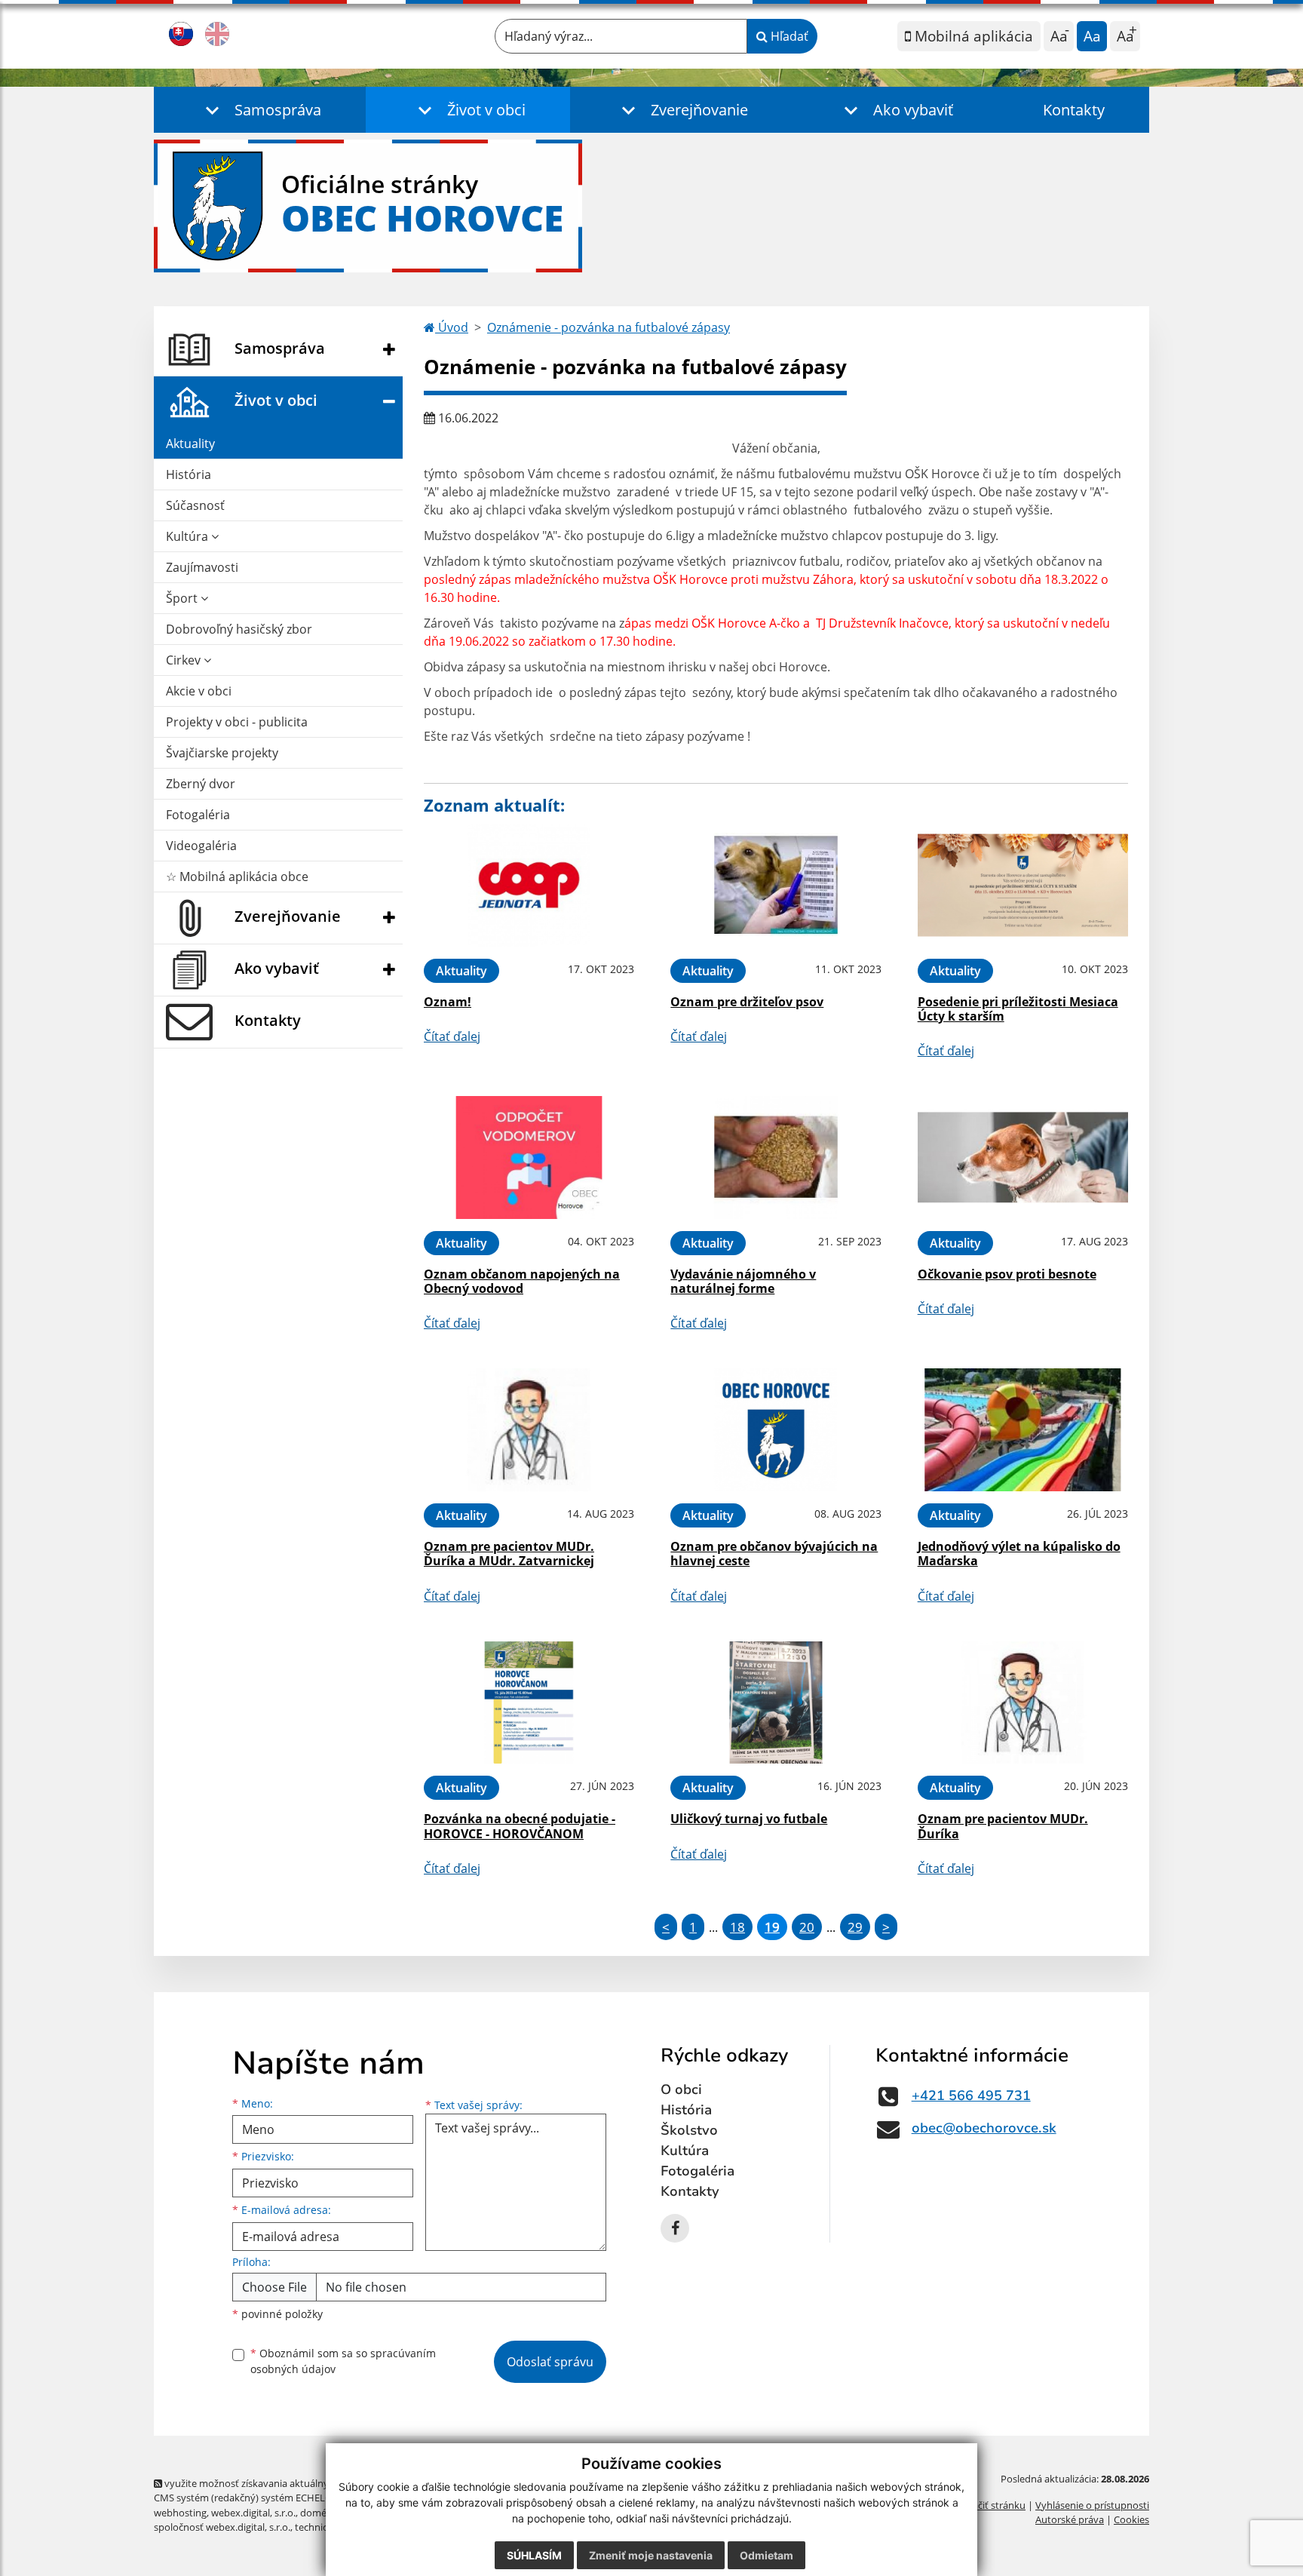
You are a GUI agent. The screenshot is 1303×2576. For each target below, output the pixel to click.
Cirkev (185, 660)
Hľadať (788, 36)
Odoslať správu (550, 2362)
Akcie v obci (199, 691)
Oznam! (448, 1002)
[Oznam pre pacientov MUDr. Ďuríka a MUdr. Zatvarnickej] (529, 1430)
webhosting (180, 2513)
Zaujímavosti (202, 567)
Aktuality (190, 444)
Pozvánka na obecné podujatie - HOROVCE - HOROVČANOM (520, 1826)
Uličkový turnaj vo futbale (749, 1819)
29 (855, 1927)
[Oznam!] (529, 885)
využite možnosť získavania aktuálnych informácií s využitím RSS (307, 2483)
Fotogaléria (198, 815)
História (189, 474)
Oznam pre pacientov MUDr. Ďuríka (1003, 1826)
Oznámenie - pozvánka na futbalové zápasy (609, 327)
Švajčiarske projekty (222, 753)
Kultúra (189, 536)
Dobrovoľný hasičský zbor (239, 629)
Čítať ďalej (452, 1036)
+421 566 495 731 (971, 2095)
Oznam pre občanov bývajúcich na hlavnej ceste (774, 1554)
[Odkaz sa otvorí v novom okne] (675, 2228)
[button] (260, 110)
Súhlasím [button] (534, 2555)
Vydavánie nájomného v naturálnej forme (743, 1281)
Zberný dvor (201, 784)
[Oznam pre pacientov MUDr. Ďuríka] (1023, 1703)
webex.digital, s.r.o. (253, 2513)
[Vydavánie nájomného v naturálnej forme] (776, 1158)
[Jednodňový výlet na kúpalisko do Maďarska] (1023, 1430)
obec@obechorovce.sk (984, 2128)
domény (319, 2513)
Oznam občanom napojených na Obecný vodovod (522, 1281)
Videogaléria (201, 846)
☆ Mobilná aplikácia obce (237, 877)
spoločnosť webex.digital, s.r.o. (222, 2527)
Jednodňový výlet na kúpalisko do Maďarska (1019, 1554)
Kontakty (1074, 110)
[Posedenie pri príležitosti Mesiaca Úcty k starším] (1023, 885)
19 (772, 1927)
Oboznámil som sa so (343, 2361)
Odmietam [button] (766, 2555)
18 (737, 1927)
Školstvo (689, 2130)
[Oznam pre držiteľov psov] (776, 885)
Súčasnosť (195, 505)
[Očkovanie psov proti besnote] (1023, 1158)
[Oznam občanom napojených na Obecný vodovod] (529, 1158)
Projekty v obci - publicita (237, 722)
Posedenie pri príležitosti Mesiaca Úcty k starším (1018, 1009)
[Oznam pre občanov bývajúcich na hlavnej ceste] (776, 1430)
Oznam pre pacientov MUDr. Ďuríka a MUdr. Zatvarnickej (509, 1554)
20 (807, 1927)
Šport (183, 598)
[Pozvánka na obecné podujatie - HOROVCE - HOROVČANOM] (529, 1703)
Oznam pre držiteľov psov (747, 1002)
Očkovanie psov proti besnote (1007, 1274)
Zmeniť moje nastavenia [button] (651, 2555)
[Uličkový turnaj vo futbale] (776, 1703)
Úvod (452, 327)
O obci (681, 2089)
